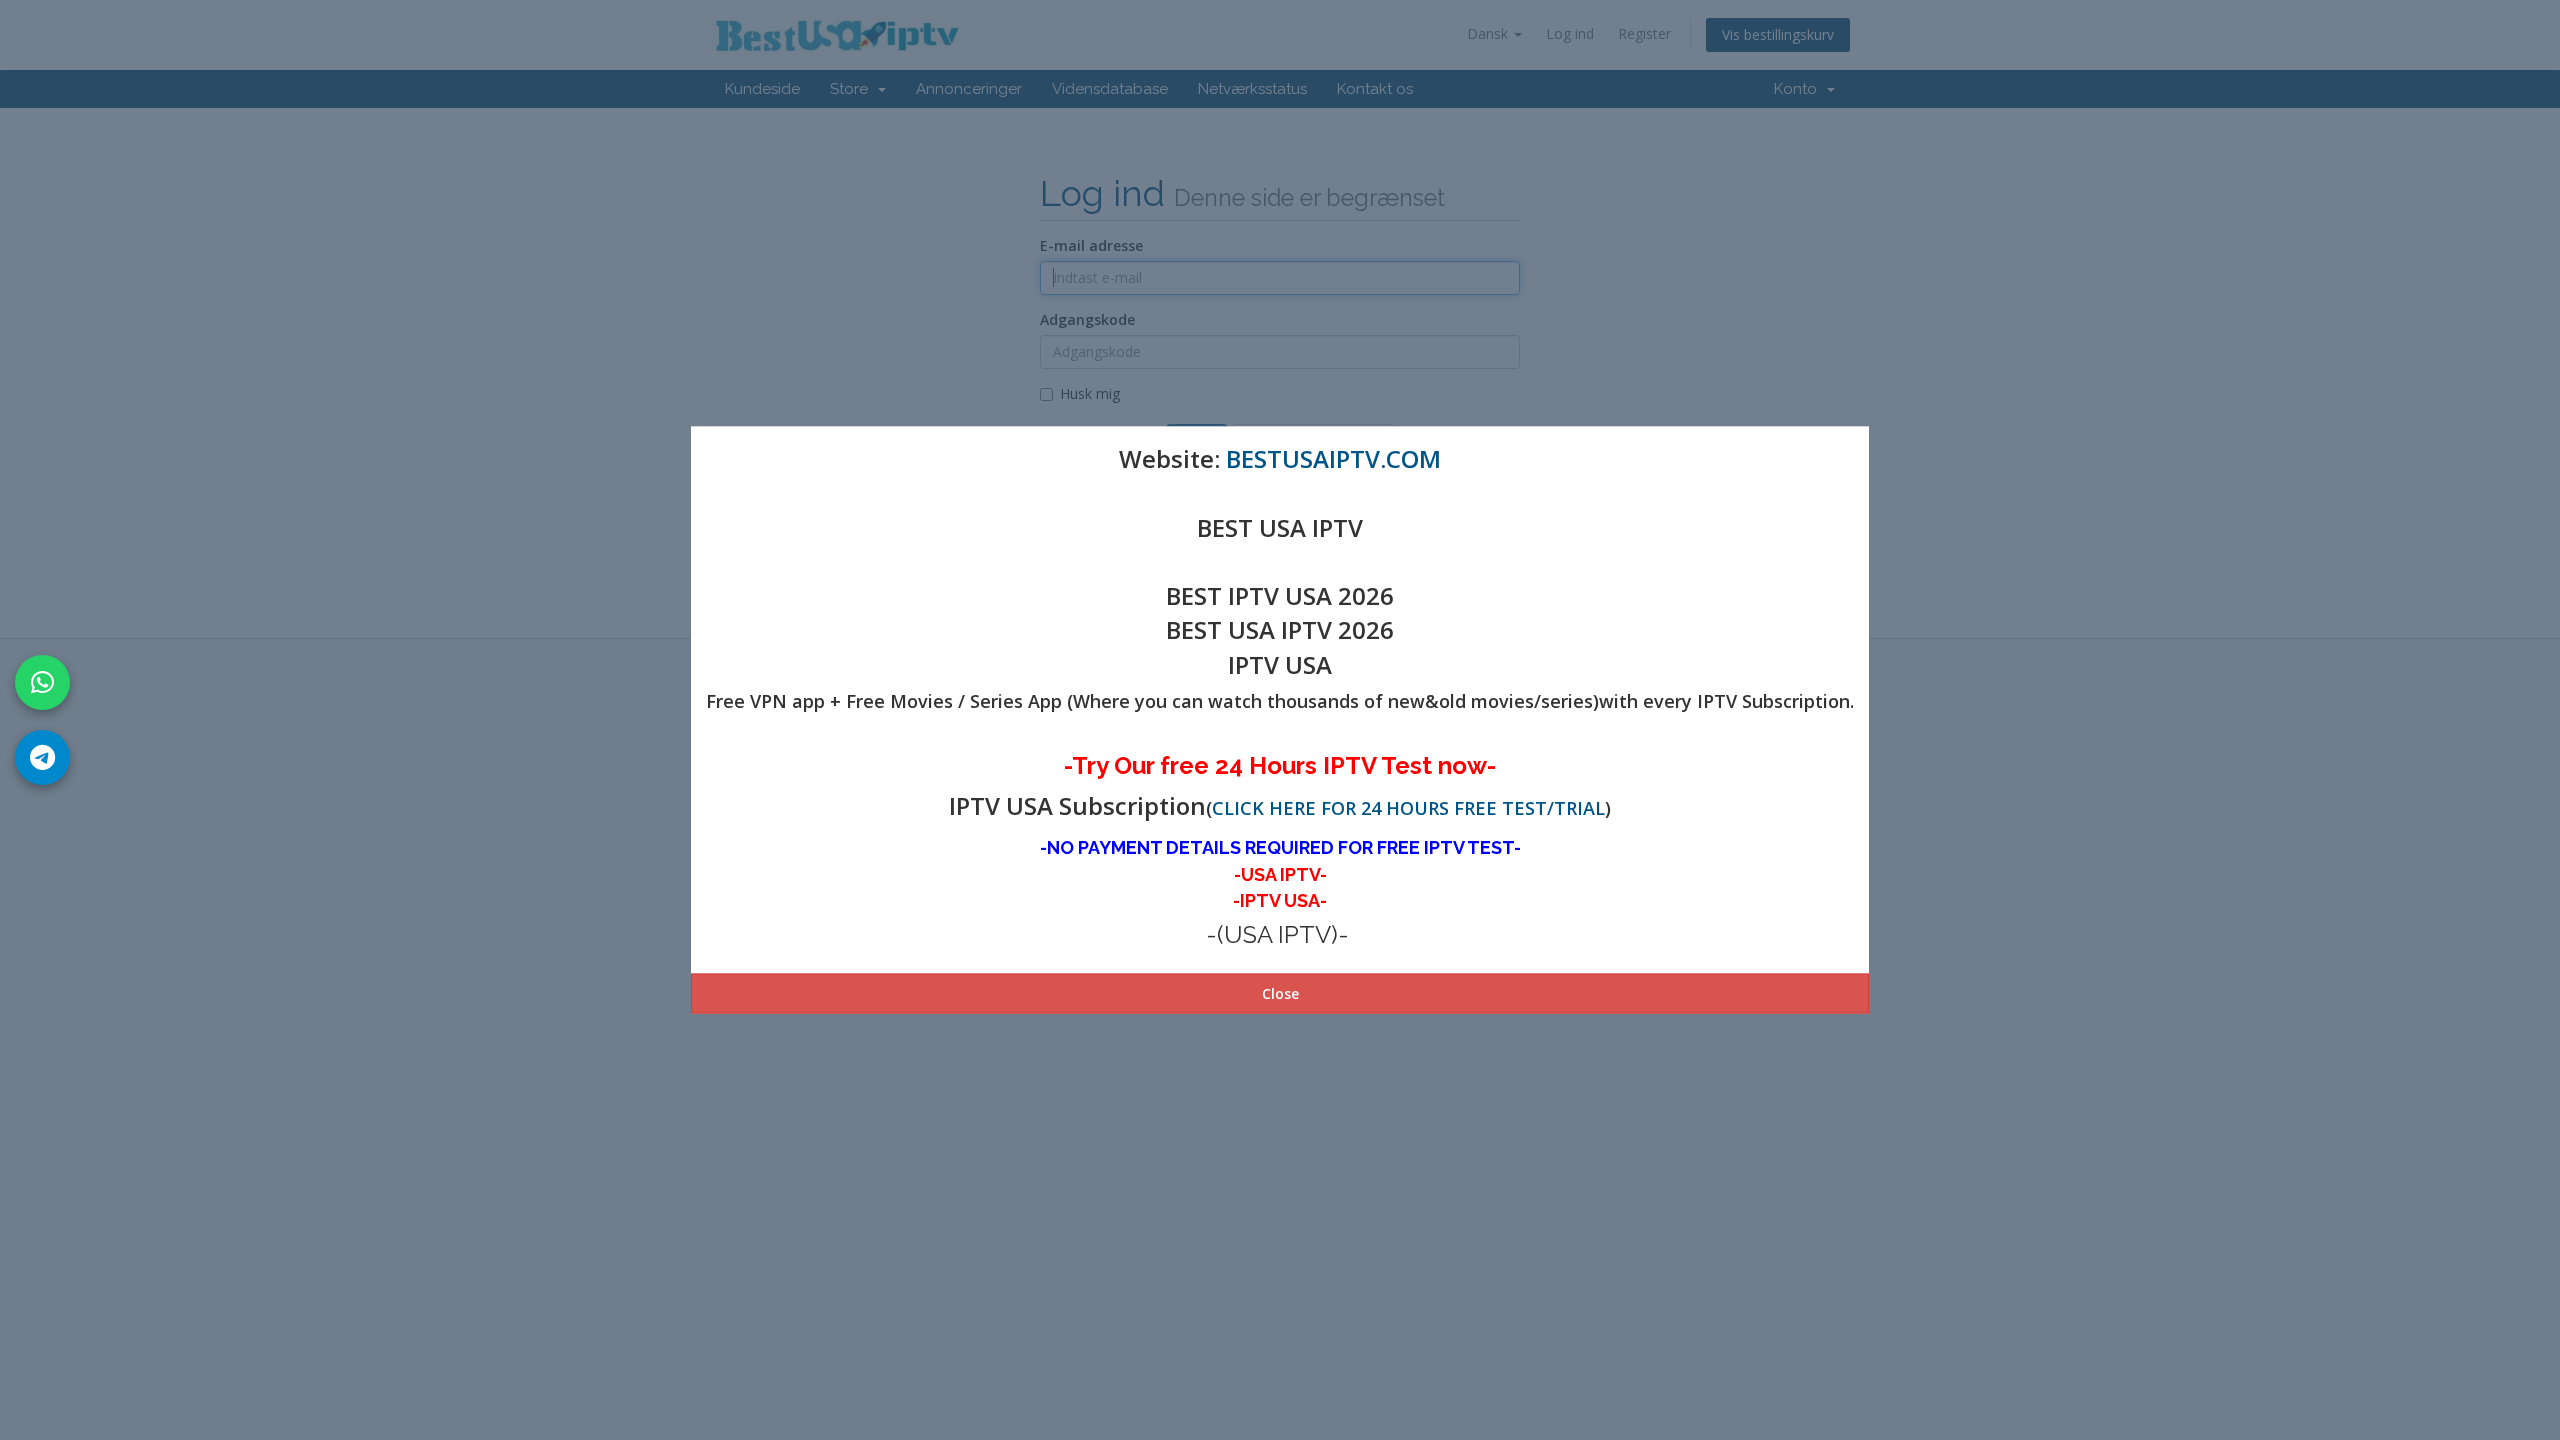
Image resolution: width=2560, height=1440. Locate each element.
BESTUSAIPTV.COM (1333, 458)
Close (1280, 992)
